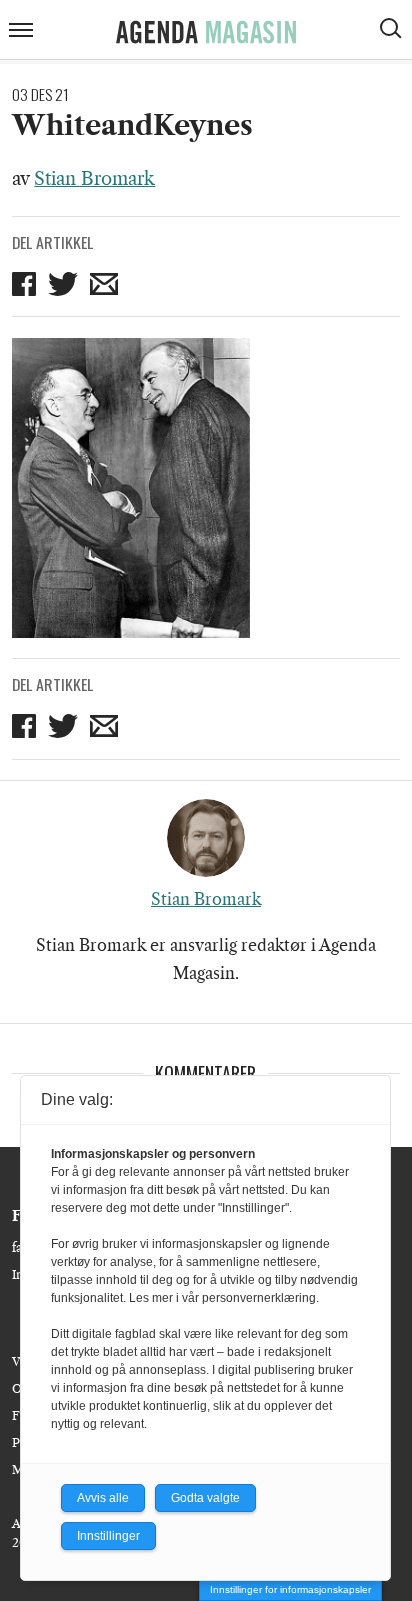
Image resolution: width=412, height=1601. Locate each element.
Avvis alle (103, 1498)
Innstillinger (108, 1536)
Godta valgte (205, 1498)
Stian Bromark (94, 179)
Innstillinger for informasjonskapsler (290, 1589)
